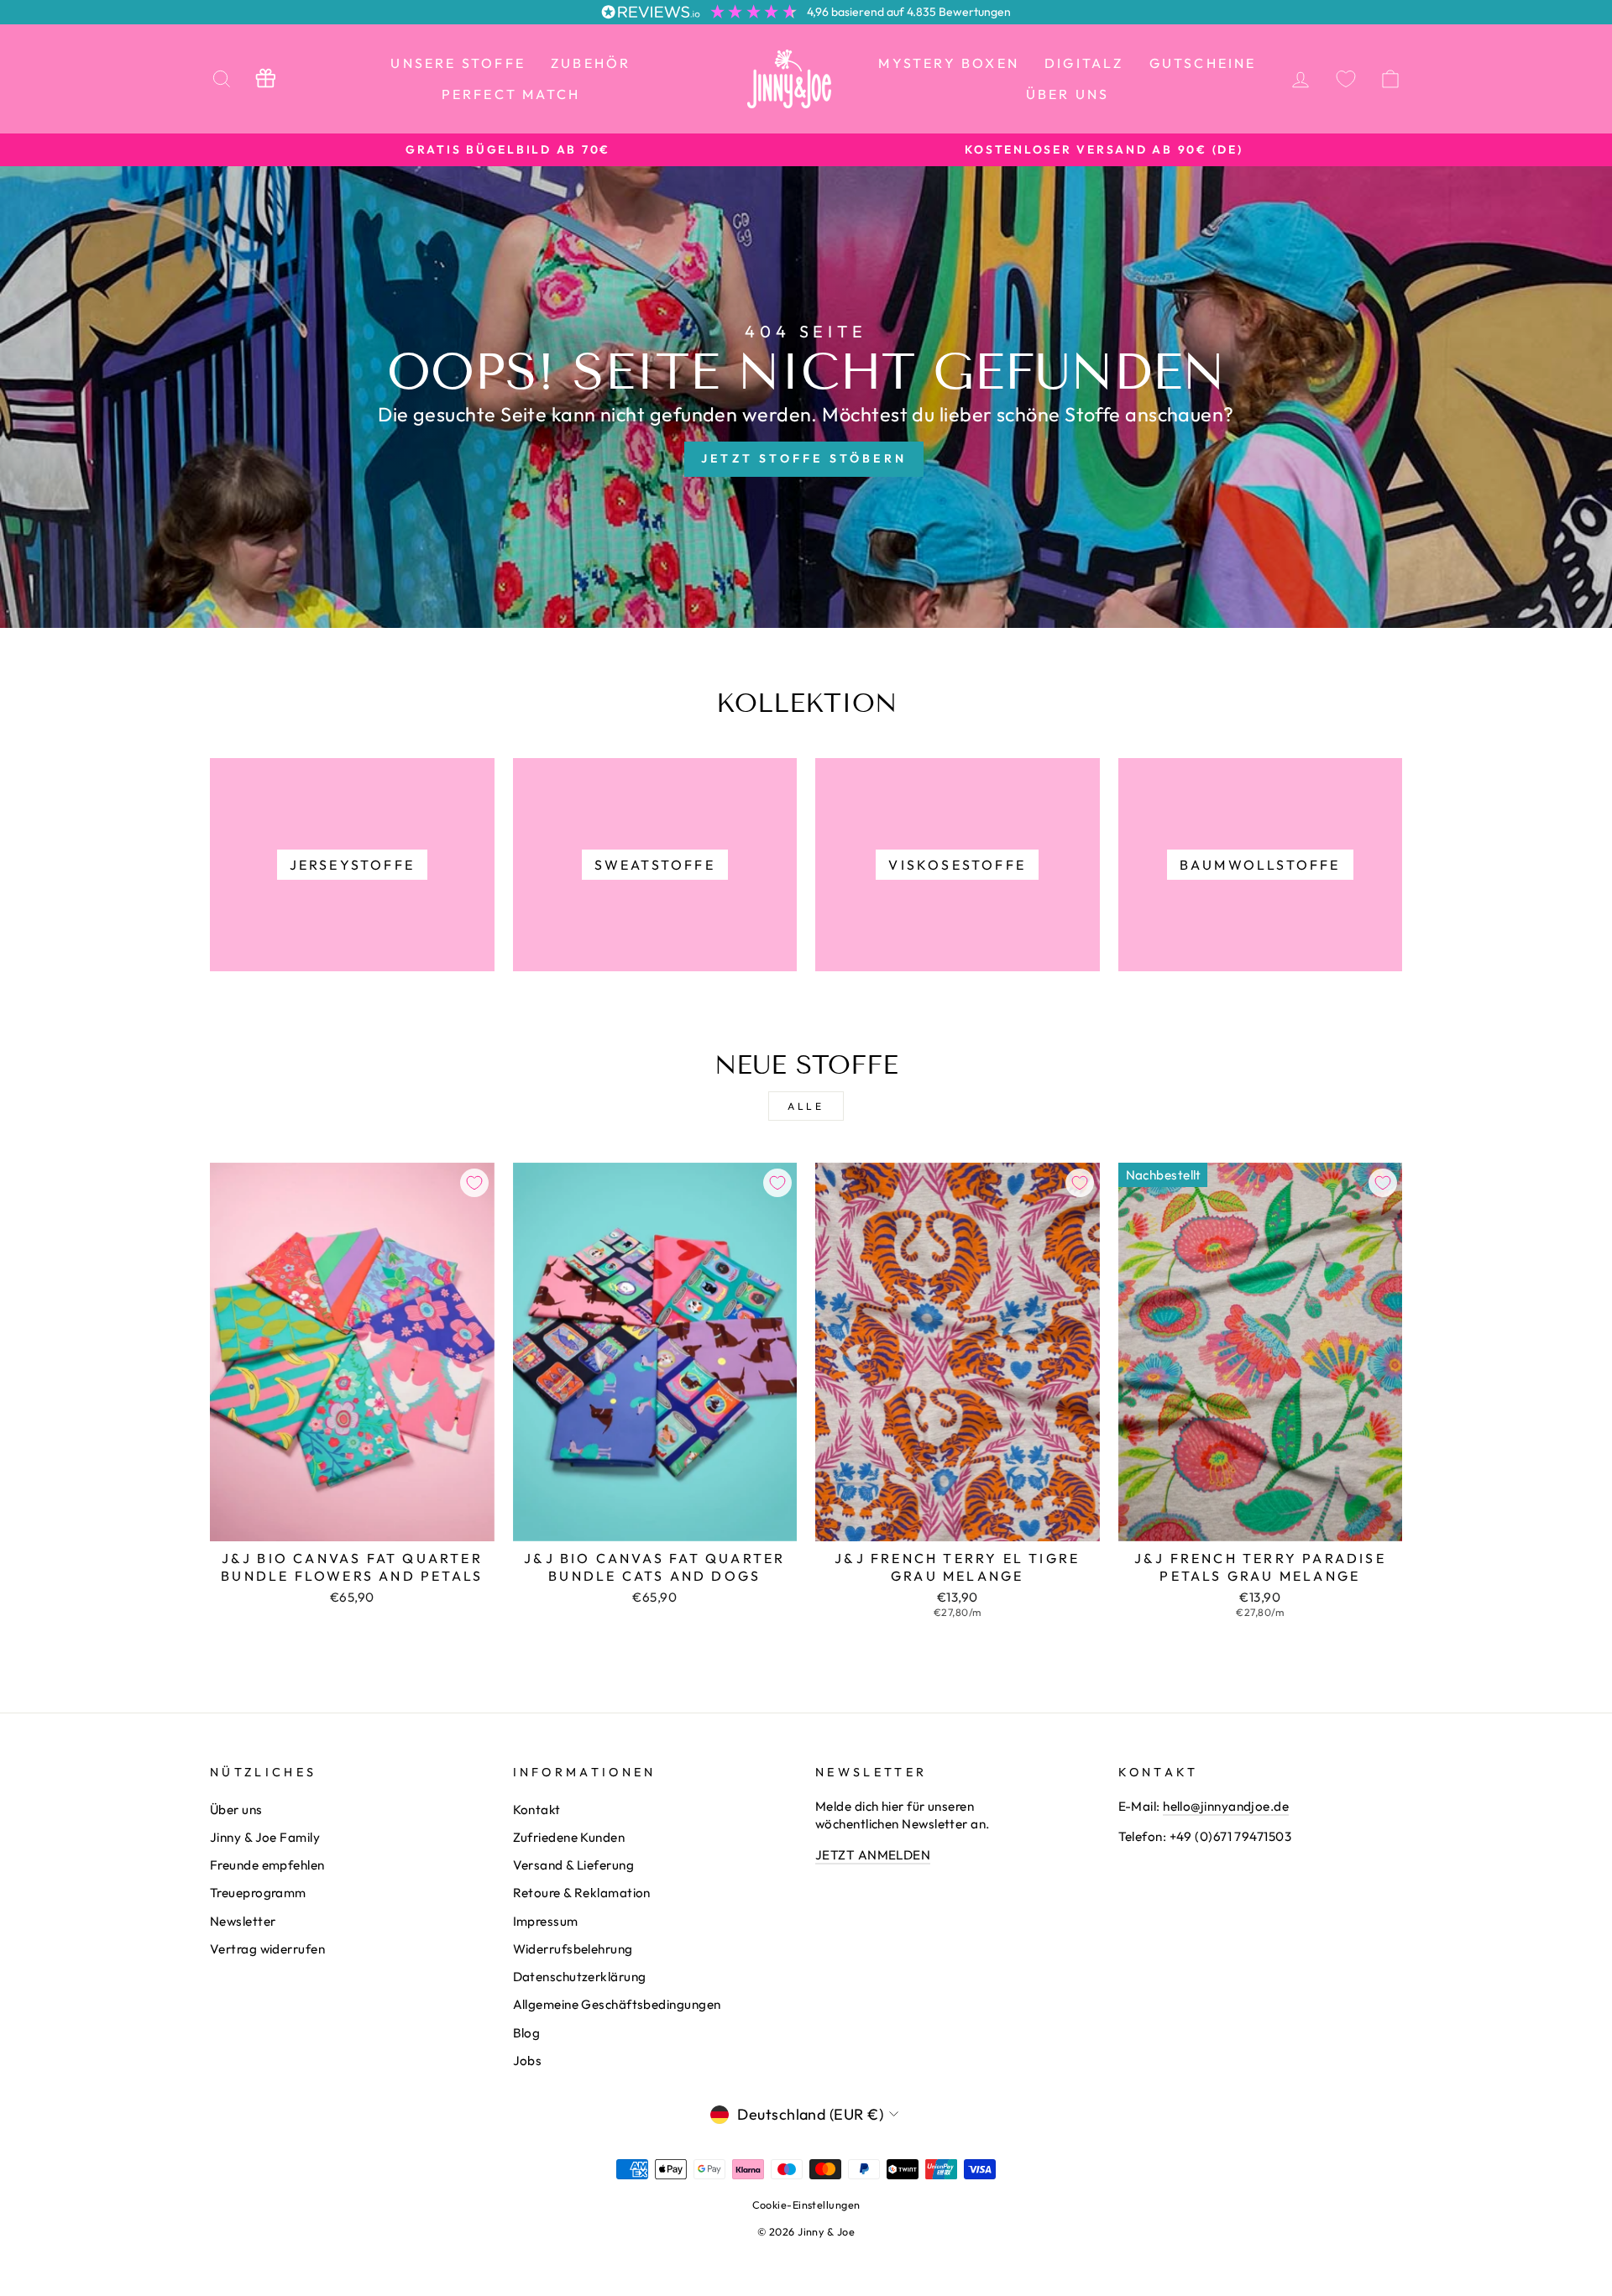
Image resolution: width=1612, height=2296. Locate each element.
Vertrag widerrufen (267, 1949)
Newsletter (243, 1921)
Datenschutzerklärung (580, 1977)
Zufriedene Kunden (569, 1837)
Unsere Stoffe (458, 63)
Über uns (1068, 94)
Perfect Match (511, 94)
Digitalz (1084, 63)
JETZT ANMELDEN (873, 1855)
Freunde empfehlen (267, 1865)
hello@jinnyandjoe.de (1226, 1806)
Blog (527, 2033)
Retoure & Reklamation (582, 1893)
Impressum (546, 1921)
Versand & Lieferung (574, 1865)
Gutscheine (1203, 63)
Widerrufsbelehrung (573, 1949)
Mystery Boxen (949, 63)
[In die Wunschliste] (474, 1183)
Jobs (528, 2061)
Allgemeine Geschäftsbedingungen (617, 2004)
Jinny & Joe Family (265, 1837)
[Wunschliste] (1346, 78)
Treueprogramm (258, 1893)
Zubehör (591, 63)
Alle (806, 1106)
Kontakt (537, 1810)
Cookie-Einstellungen (806, 2204)
